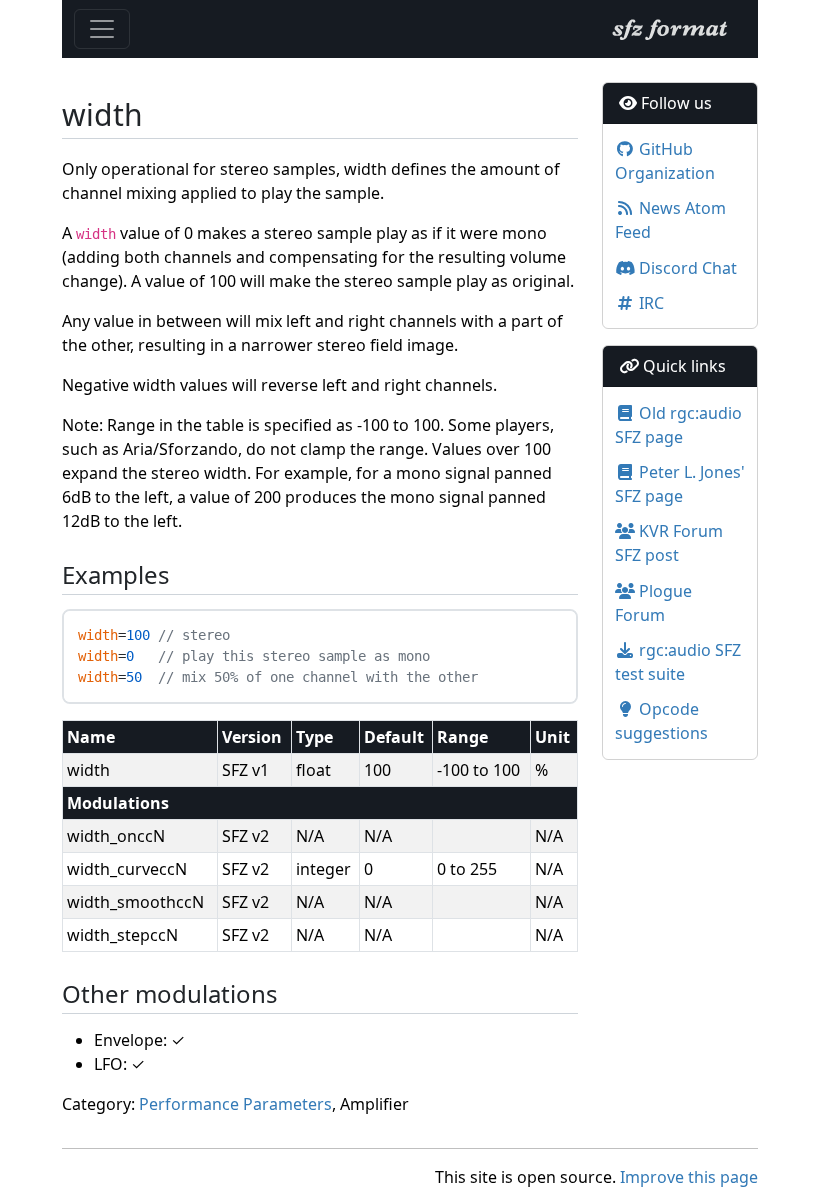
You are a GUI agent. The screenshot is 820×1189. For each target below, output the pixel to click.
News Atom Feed (670, 220)
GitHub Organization (665, 161)
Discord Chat (686, 268)
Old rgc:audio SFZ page (678, 425)
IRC (649, 303)
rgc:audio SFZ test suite (678, 662)
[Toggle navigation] (102, 29)
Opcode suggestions (661, 721)
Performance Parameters (235, 1104)
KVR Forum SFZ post (669, 543)
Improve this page (689, 1177)
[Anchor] (51, 575)
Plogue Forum (653, 603)
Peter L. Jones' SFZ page (680, 484)
